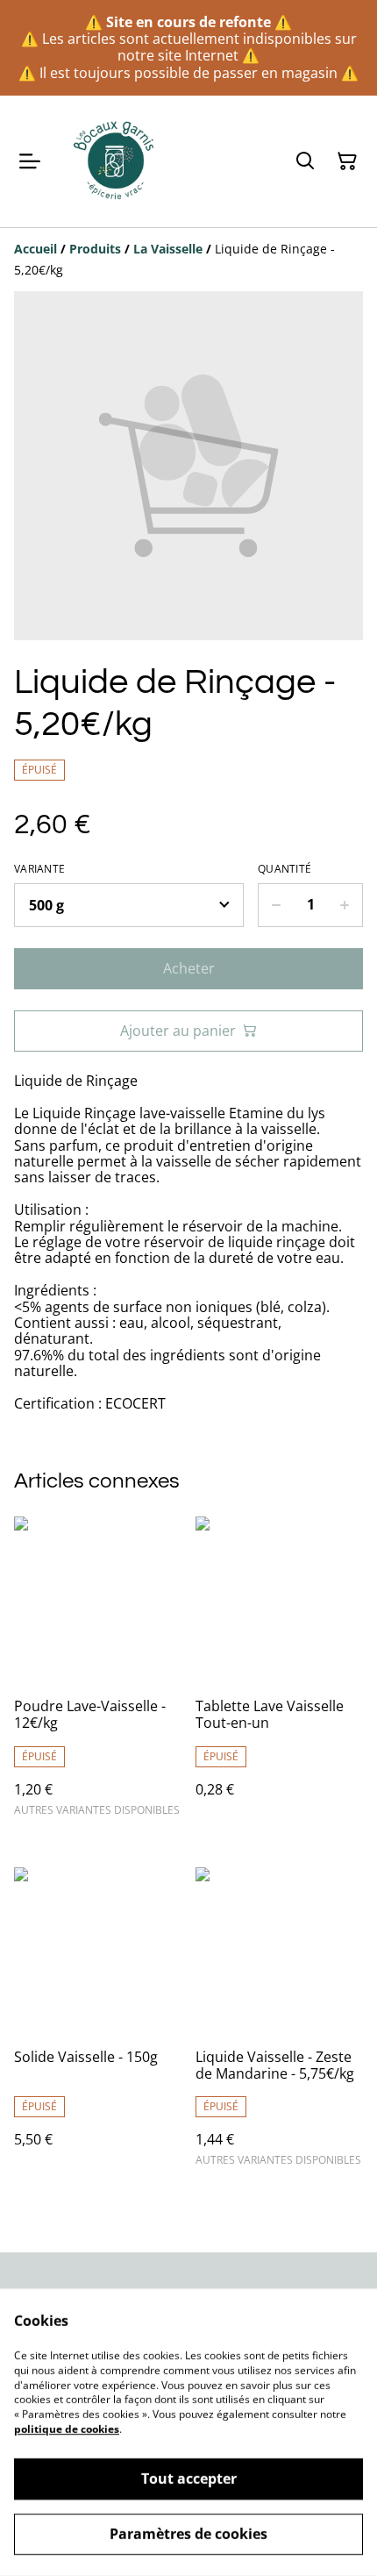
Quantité (285, 869)
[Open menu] (30, 161)
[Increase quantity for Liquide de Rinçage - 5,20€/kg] (345, 905)
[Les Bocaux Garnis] (115, 161)
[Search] (305, 161)
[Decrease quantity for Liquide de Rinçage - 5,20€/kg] (276, 905)
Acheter (189, 968)
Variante (39, 869)
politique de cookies (67, 2429)
